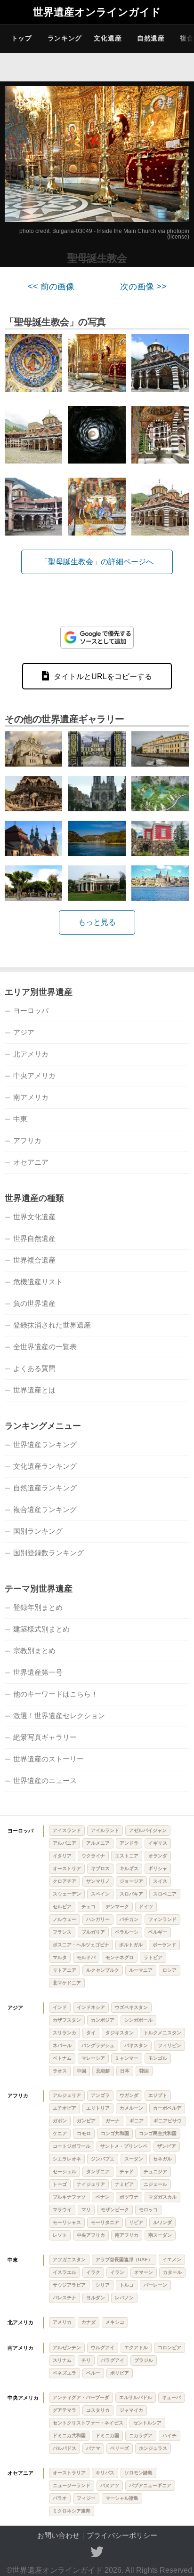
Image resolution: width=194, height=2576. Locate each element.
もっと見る (97, 922)
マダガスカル (162, 2197)
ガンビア (86, 2121)
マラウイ (62, 2210)
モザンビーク (115, 2210)
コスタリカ (98, 2410)
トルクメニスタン (162, 2033)
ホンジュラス (153, 2448)
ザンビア (167, 2146)
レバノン (124, 2298)
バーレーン (155, 2285)
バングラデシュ (98, 2045)
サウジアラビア (69, 2285)
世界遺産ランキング (45, 1444)
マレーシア (93, 2058)
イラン (117, 2272)
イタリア (62, 1856)
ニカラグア (141, 2436)
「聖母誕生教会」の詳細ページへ (97, 562)
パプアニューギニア (150, 2485)
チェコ (89, 1907)
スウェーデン (67, 1894)
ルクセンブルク (103, 1970)
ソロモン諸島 (138, 2473)
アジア (24, 1032)
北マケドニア (67, 1983)
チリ (86, 2360)
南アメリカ (31, 1097)
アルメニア (98, 1843)
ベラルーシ (127, 1932)
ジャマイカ (131, 2410)
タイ (91, 2033)
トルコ (127, 2285)
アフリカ (27, 1140)
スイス (160, 1881)
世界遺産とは (34, 1390)
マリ (86, 2210)
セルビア (62, 1907)
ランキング (65, 38)
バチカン (129, 1919)
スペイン (100, 1894)
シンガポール (138, 2020)
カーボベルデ (167, 2108)
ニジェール (155, 2184)
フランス (62, 1932)
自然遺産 (151, 38)
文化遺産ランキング (45, 1466)
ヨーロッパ (31, 1011)
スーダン (134, 2159)
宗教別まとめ (34, 1651)
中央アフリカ (91, 2235)
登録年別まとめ (38, 1607)
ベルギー (158, 1932)
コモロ (84, 2133)
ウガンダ (129, 2095)
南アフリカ (127, 2235)
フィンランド (162, 1919)
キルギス (129, 1868)
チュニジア (155, 2172)
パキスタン (136, 2045)
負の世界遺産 (34, 1303)
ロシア (170, 1970)
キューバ (171, 2397)
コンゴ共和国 (115, 2133)
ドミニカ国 (107, 2436)
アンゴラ (100, 2095)
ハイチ (170, 2436)
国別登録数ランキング (48, 1553)
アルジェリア (67, 2095)
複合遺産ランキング (45, 1509)
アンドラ (129, 1843)
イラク (93, 2272)
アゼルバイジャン (148, 1830)
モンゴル (158, 2058)
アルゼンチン (67, 2348)
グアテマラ (65, 2410)
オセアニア (31, 1162)
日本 (125, 2071)
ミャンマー (127, 2058)
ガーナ (113, 2121)
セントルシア (147, 2423)
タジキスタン (120, 2033)
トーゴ (60, 2184)
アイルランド (105, 1830)
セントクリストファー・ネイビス (88, 2423)
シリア (103, 2285)
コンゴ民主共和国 (158, 2133)
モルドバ (86, 1957)
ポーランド (164, 1945)
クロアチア (65, 1881)
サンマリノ (98, 1881)
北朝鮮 (103, 2071)
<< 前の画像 (51, 287)
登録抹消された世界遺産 (52, 1325)
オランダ (158, 1856)
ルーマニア (141, 1970)
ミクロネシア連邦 (72, 2511)
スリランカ (65, 2033)
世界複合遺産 (34, 1260)
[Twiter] (97, 2552)
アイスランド (67, 1830)
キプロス (100, 1868)
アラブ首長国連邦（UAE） (124, 2260)
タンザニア (98, 2172)
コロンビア (170, 2348)
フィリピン (170, 2045)
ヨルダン (96, 2298)
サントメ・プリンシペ (124, 2146)
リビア (136, 2222)
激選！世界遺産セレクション (59, 1716)
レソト (60, 2235)
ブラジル (144, 2360)
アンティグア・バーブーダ (81, 2397)
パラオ (60, 2498)
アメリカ (62, 2322)
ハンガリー (98, 1919)
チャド (127, 2172)
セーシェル (65, 2172)
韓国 (144, 2071)
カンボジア (103, 2020)
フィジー (86, 2498)
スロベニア (165, 1894)
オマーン (144, 2272)
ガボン (60, 2121)
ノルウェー (65, 1919)
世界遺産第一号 (38, 1672)
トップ (22, 38)
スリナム (62, 2360)
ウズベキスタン (131, 2007)
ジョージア (131, 1881)
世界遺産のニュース (45, 1780)
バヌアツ (110, 2485)
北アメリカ (31, 1054)
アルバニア (65, 1843)
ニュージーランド (72, 2485)
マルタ (60, 1957)
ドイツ (146, 1907)
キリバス (105, 2473)
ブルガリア (93, 1932)
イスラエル (65, 2272)
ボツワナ (129, 2197)
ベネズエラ (65, 2373)
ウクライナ (93, 1856)
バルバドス (65, 2448)
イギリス (158, 1843)
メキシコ (115, 2322)
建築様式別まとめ (41, 1629)
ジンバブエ (103, 2159)
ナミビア (124, 2184)
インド (60, 2007)
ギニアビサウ (168, 2121)
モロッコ (148, 2210)
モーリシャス (67, 2222)
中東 (20, 1119)
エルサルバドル (136, 2397)
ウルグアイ (103, 2348)
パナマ (93, 2448)
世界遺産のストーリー (48, 1759)
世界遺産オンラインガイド (97, 12)
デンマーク (117, 1907)
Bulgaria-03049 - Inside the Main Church (104, 231)
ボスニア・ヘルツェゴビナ (81, 1945)
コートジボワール (72, 2146)
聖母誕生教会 (97, 258)
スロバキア (131, 1894)
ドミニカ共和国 (69, 2436)
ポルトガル (131, 1945)
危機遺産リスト (38, 1282)
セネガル (162, 2159)
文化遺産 (108, 38)
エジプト (158, 2095)
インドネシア (91, 2007)
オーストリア (67, 1868)
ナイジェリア (91, 2184)
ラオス (60, 2071)
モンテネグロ (120, 1957)
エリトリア (98, 2108)
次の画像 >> (143, 287)
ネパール (62, 2045)
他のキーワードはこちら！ (56, 1694)
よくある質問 (34, 1368)
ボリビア (120, 2373)
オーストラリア (69, 2473)
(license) (178, 237)
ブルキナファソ (69, 2197)
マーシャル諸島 (122, 2498)
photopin (178, 231)
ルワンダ (162, 2222)
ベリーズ (120, 2448)
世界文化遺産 (34, 1217)
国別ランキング (38, 1531)
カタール (172, 2272)
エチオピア (65, 2108)
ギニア (137, 2121)
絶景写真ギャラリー (45, 1737)
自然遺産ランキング (45, 1488)
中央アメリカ (34, 1076)
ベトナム (62, 2058)
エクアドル (136, 2348)
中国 (81, 2071)
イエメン (172, 2260)
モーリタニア (105, 2222)
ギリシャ (158, 1868)
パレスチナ (65, 2298)
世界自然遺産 (34, 1238)
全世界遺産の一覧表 (45, 1347)
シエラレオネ (67, 2159)
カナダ (89, 2322)
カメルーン (131, 2108)
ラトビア (153, 1957)
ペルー (93, 2373)
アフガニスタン (69, 2260)
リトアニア (65, 1970)
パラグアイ (113, 2360)
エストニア (127, 1856)
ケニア (60, 2133)
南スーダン (160, 2235)
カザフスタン (67, 2020)
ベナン (103, 2197)
